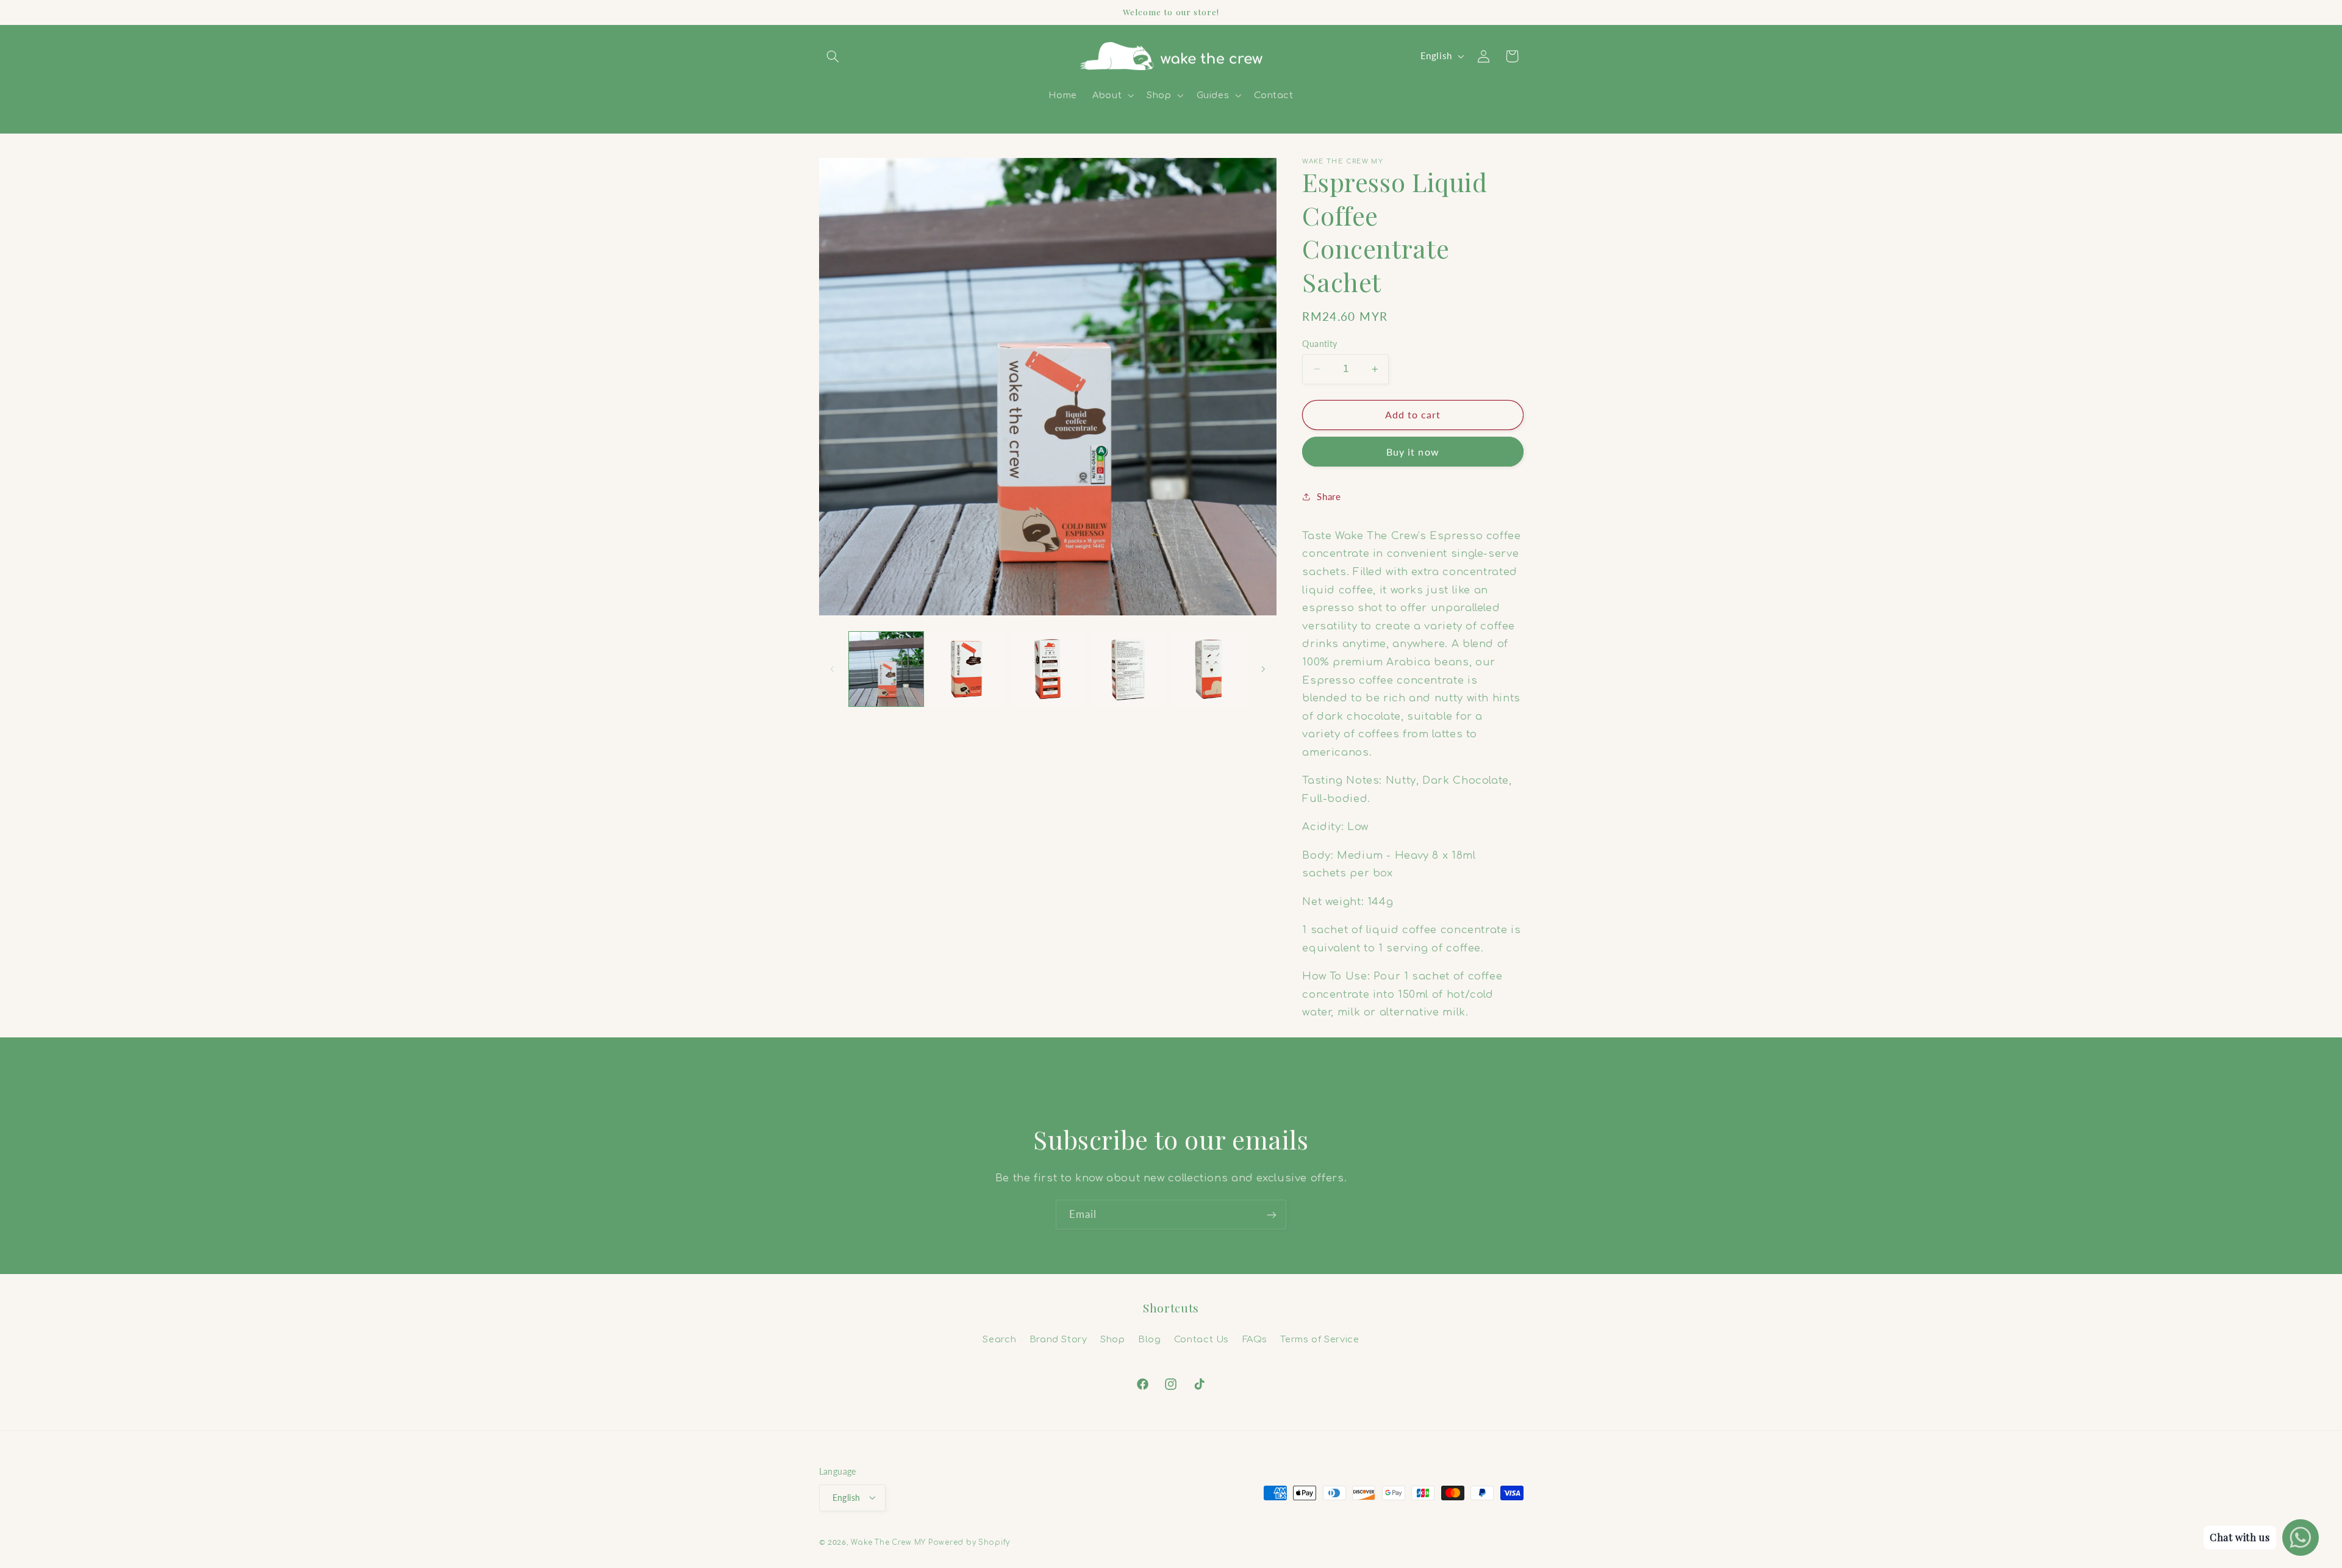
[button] (833, 56)
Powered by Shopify (969, 1542)
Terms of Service (1320, 1339)
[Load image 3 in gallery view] (1048, 669)
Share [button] (1329, 496)
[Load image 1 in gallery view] (886, 669)
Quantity (1320, 344)
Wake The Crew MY (888, 1542)
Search (999, 1339)
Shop (1113, 1339)
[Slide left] (833, 669)
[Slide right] (1263, 669)
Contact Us (1201, 1339)
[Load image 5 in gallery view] (1209, 669)
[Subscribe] (1272, 1215)
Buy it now (1413, 452)
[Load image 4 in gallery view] (1128, 669)
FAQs (1255, 1339)
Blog (1150, 1339)
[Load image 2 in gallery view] (967, 669)
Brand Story (1058, 1339)
